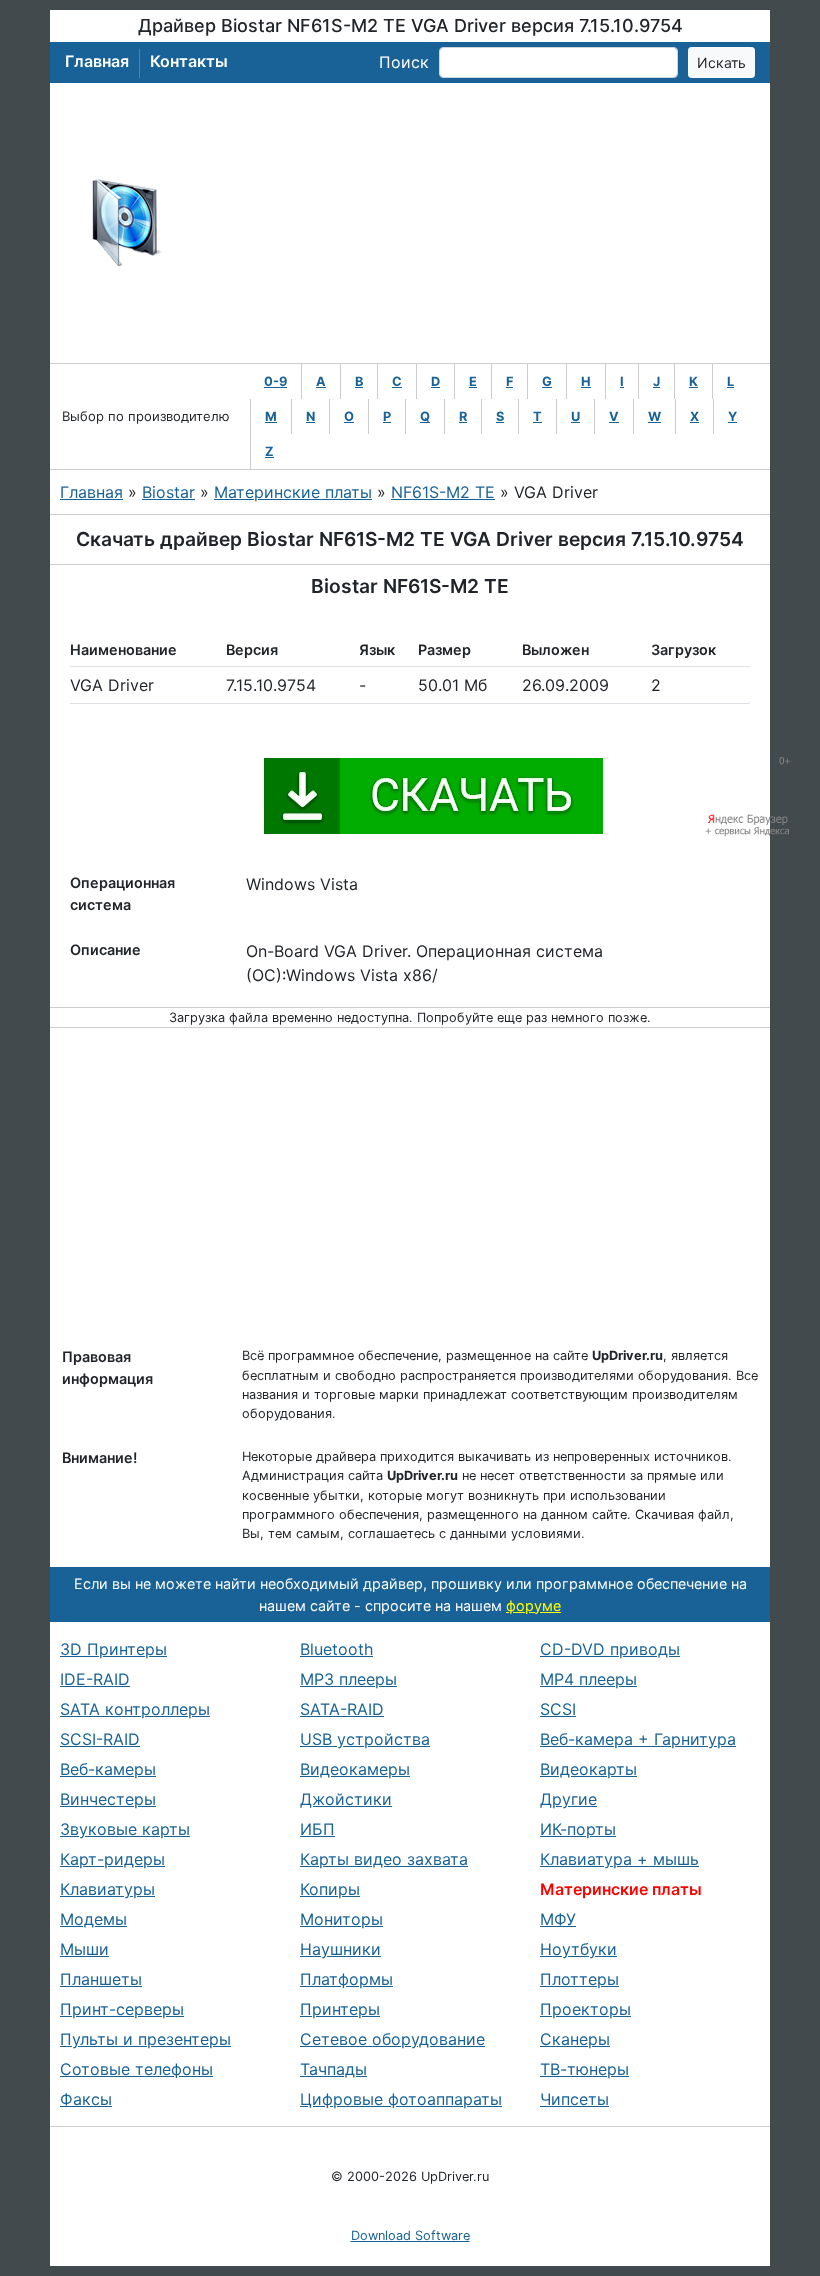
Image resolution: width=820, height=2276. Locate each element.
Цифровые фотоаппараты (401, 2099)
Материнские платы (293, 492)
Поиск (404, 62)
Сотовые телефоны (136, 2069)
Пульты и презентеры (145, 2039)
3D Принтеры (113, 1649)
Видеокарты (588, 1769)
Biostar (168, 492)
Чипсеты (574, 2099)
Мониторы (341, 1919)
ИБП (317, 1829)
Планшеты (101, 1979)
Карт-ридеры (112, 1859)
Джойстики (346, 1799)
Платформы (346, 1979)
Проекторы (585, 2009)
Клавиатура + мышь (619, 1859)
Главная (97, 61)
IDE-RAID (95, 1679)
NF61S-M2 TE (443, 492)
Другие (568, 1799)
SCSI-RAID (100, 1739)
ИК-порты (578, 1829)
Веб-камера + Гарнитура (638, 1739)
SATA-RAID (342, 1709)
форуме (533, 1605)
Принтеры (340, 2009)
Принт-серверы (122, 2009)
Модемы (93, 1919)
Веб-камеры (108, 1769)
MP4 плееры (588, 1679)
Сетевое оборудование (392, 2039)
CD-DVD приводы (610, 1649)
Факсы (86, 2099)
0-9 (275, 381)
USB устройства (365, 1739)
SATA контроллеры (135, 1709)
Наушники (340, 1949)
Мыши (84, 1949)
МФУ (558, 1919)
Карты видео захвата (384, 1859)
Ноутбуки (578, 1949)
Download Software (410, 2235)
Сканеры (575, 2039)
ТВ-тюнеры (584, 2069)
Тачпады (333, 2069)
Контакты (189, 61)
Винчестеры (108, 1799)
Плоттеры (579, 1979)
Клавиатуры (107, 1889)
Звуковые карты (125, 1829)
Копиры (330, 1889)
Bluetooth (336, 1649)
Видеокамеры (355, 1769)
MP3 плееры (348, 1679)
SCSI (558, 1709)
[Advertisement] (475, 223)
